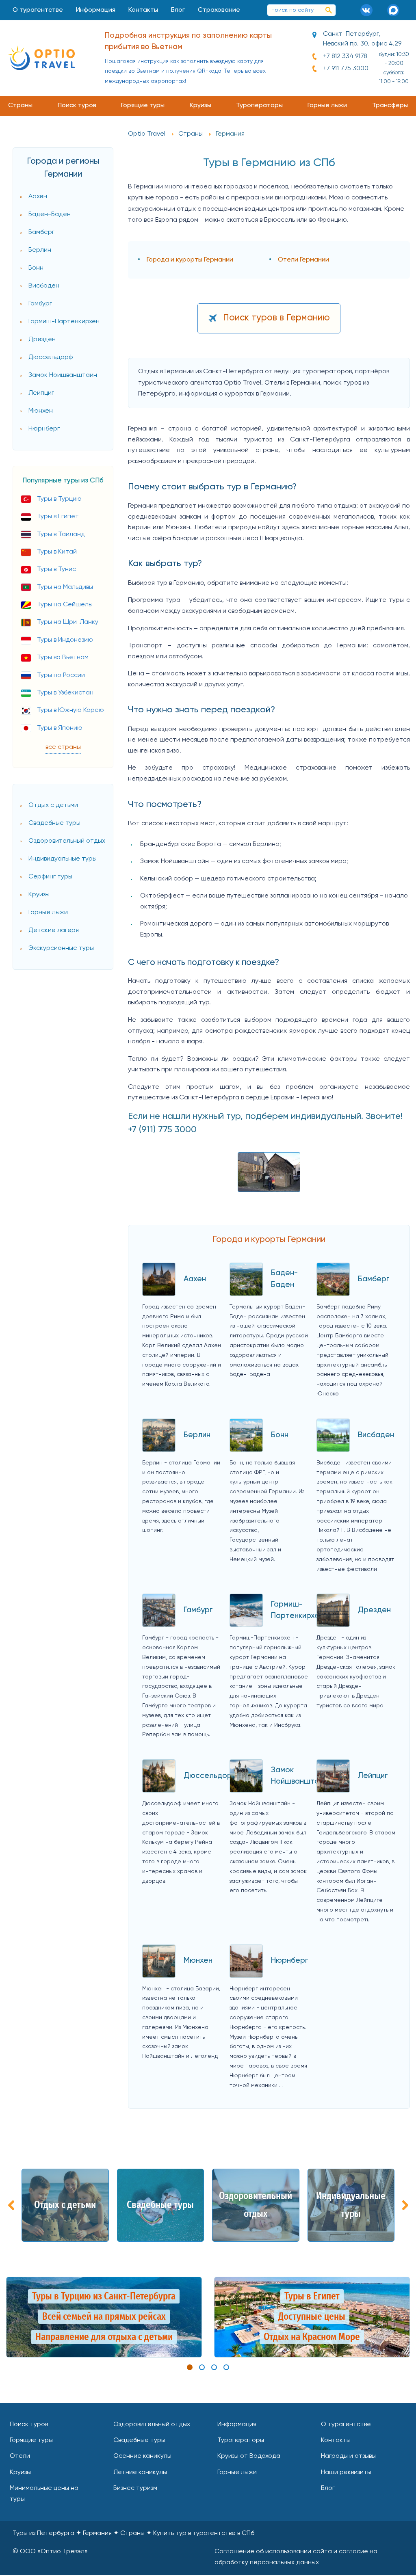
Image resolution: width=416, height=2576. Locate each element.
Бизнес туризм (135, 2488)
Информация (96, 10)
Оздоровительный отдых (67, 841)
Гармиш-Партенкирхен (64, 322)
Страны (20, 106)
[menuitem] (38, 10)
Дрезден (42, 340)
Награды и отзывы (348, 2456)
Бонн (36, 268)
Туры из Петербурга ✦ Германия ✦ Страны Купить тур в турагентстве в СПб (133, 2533)
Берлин (40, 250)
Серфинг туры (50, 877)
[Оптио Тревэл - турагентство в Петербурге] (41, 58)
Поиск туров (77, 106)
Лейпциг (41, 393)
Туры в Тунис (56, 569)
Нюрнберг (44, 429)
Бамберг (41, 232)
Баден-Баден (50, 214)
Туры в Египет (58, 517)
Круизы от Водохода (249, 2456)
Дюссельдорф (51, 357)
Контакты (143, 10)
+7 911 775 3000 (346, 69)
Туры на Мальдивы (65, 587)
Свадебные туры (54, 823)
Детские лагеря (54, 930)
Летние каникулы (140, 2472)
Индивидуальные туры (63, 859)
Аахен (38, 197)
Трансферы (390, 106)
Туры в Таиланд (61, 534)
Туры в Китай (57, 552)
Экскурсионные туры (61, 948)
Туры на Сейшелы (65, 605)
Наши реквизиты (346, 2472)
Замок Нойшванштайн (63, 375)
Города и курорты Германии (190, 260)
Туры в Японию (60, 728)
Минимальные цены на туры (44, 2494)
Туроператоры (259, 106)
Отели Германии (303, 260)
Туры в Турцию (59, 499)
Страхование (219, 10)
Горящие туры (143, 106)
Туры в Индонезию (65, 640)
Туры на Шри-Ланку (68, 622)
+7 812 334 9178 (345, 56)
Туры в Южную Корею (70, 710)
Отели (20, 2456)
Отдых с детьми (53, 805)
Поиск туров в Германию (276, 318)
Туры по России (61, 675)
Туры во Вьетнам (63, 658)
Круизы (200, 106)
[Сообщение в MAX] (396, 10)
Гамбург (40, 304)
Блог (178, 10)
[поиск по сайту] (329, 10)
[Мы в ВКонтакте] (369, 10)
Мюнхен (41, 411)
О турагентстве (38, 10)
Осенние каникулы (142, 2456)
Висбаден (44, 286)
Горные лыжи (327, 106)
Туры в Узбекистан (65, 693)
